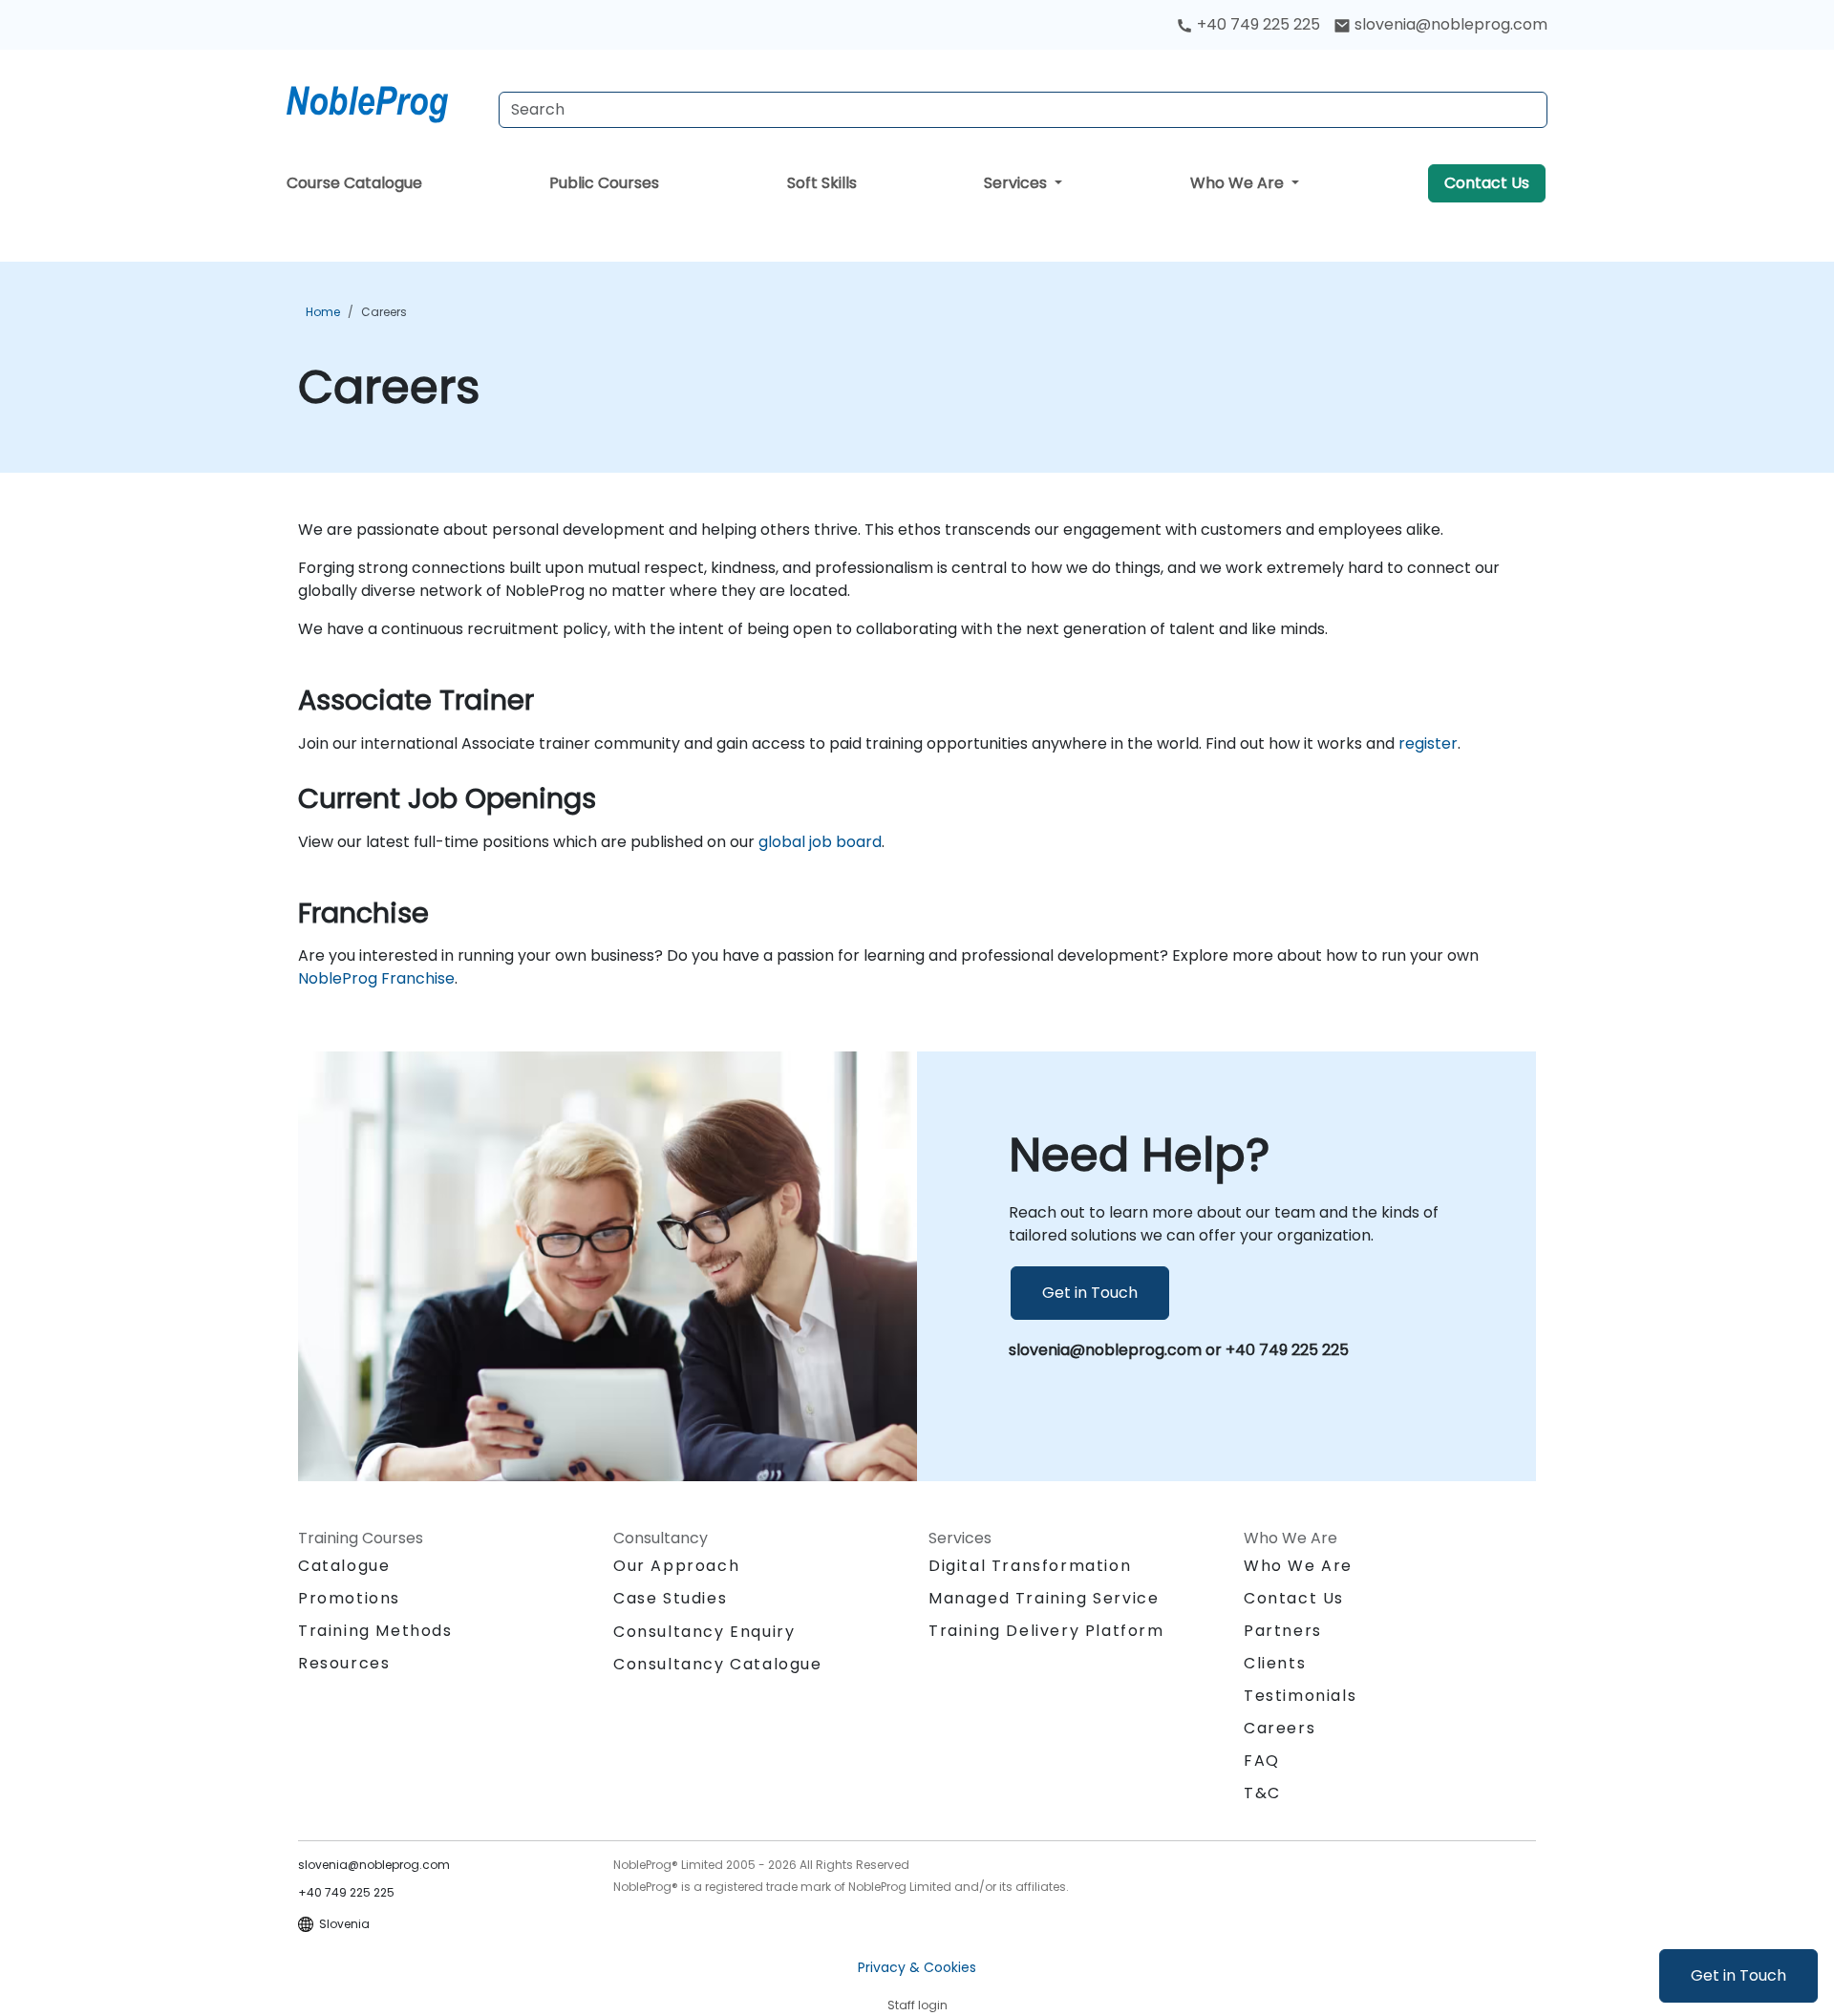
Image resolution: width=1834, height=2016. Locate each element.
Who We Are (1239, 183)
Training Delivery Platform (1046, 1631)
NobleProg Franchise (376, 978)
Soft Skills (822, 183)
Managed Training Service (1044, 1598)
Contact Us (1487, 183)
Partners (1283, 1631)
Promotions (349, 1598)
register (1428, 743)
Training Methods (375, 1631)
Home (323, 312)
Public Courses (604, 183)
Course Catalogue (354, 183)
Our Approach (676, 1566)
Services (1017, 183)
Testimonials (1300, 1696)
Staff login (917, 2005)
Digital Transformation (1030, 1566)
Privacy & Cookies (917, 1967)
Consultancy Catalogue (718, 1664)
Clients (1275, 1663)
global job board (820, 842)
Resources (344, 1663)
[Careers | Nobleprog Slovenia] (385, 100)
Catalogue (344, 1566)
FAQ (1262, 1761)
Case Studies (670, 1598)
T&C (1262, 1793)
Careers (384, 312)
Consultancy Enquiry (704, 1632)
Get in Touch (1738, 1975)
